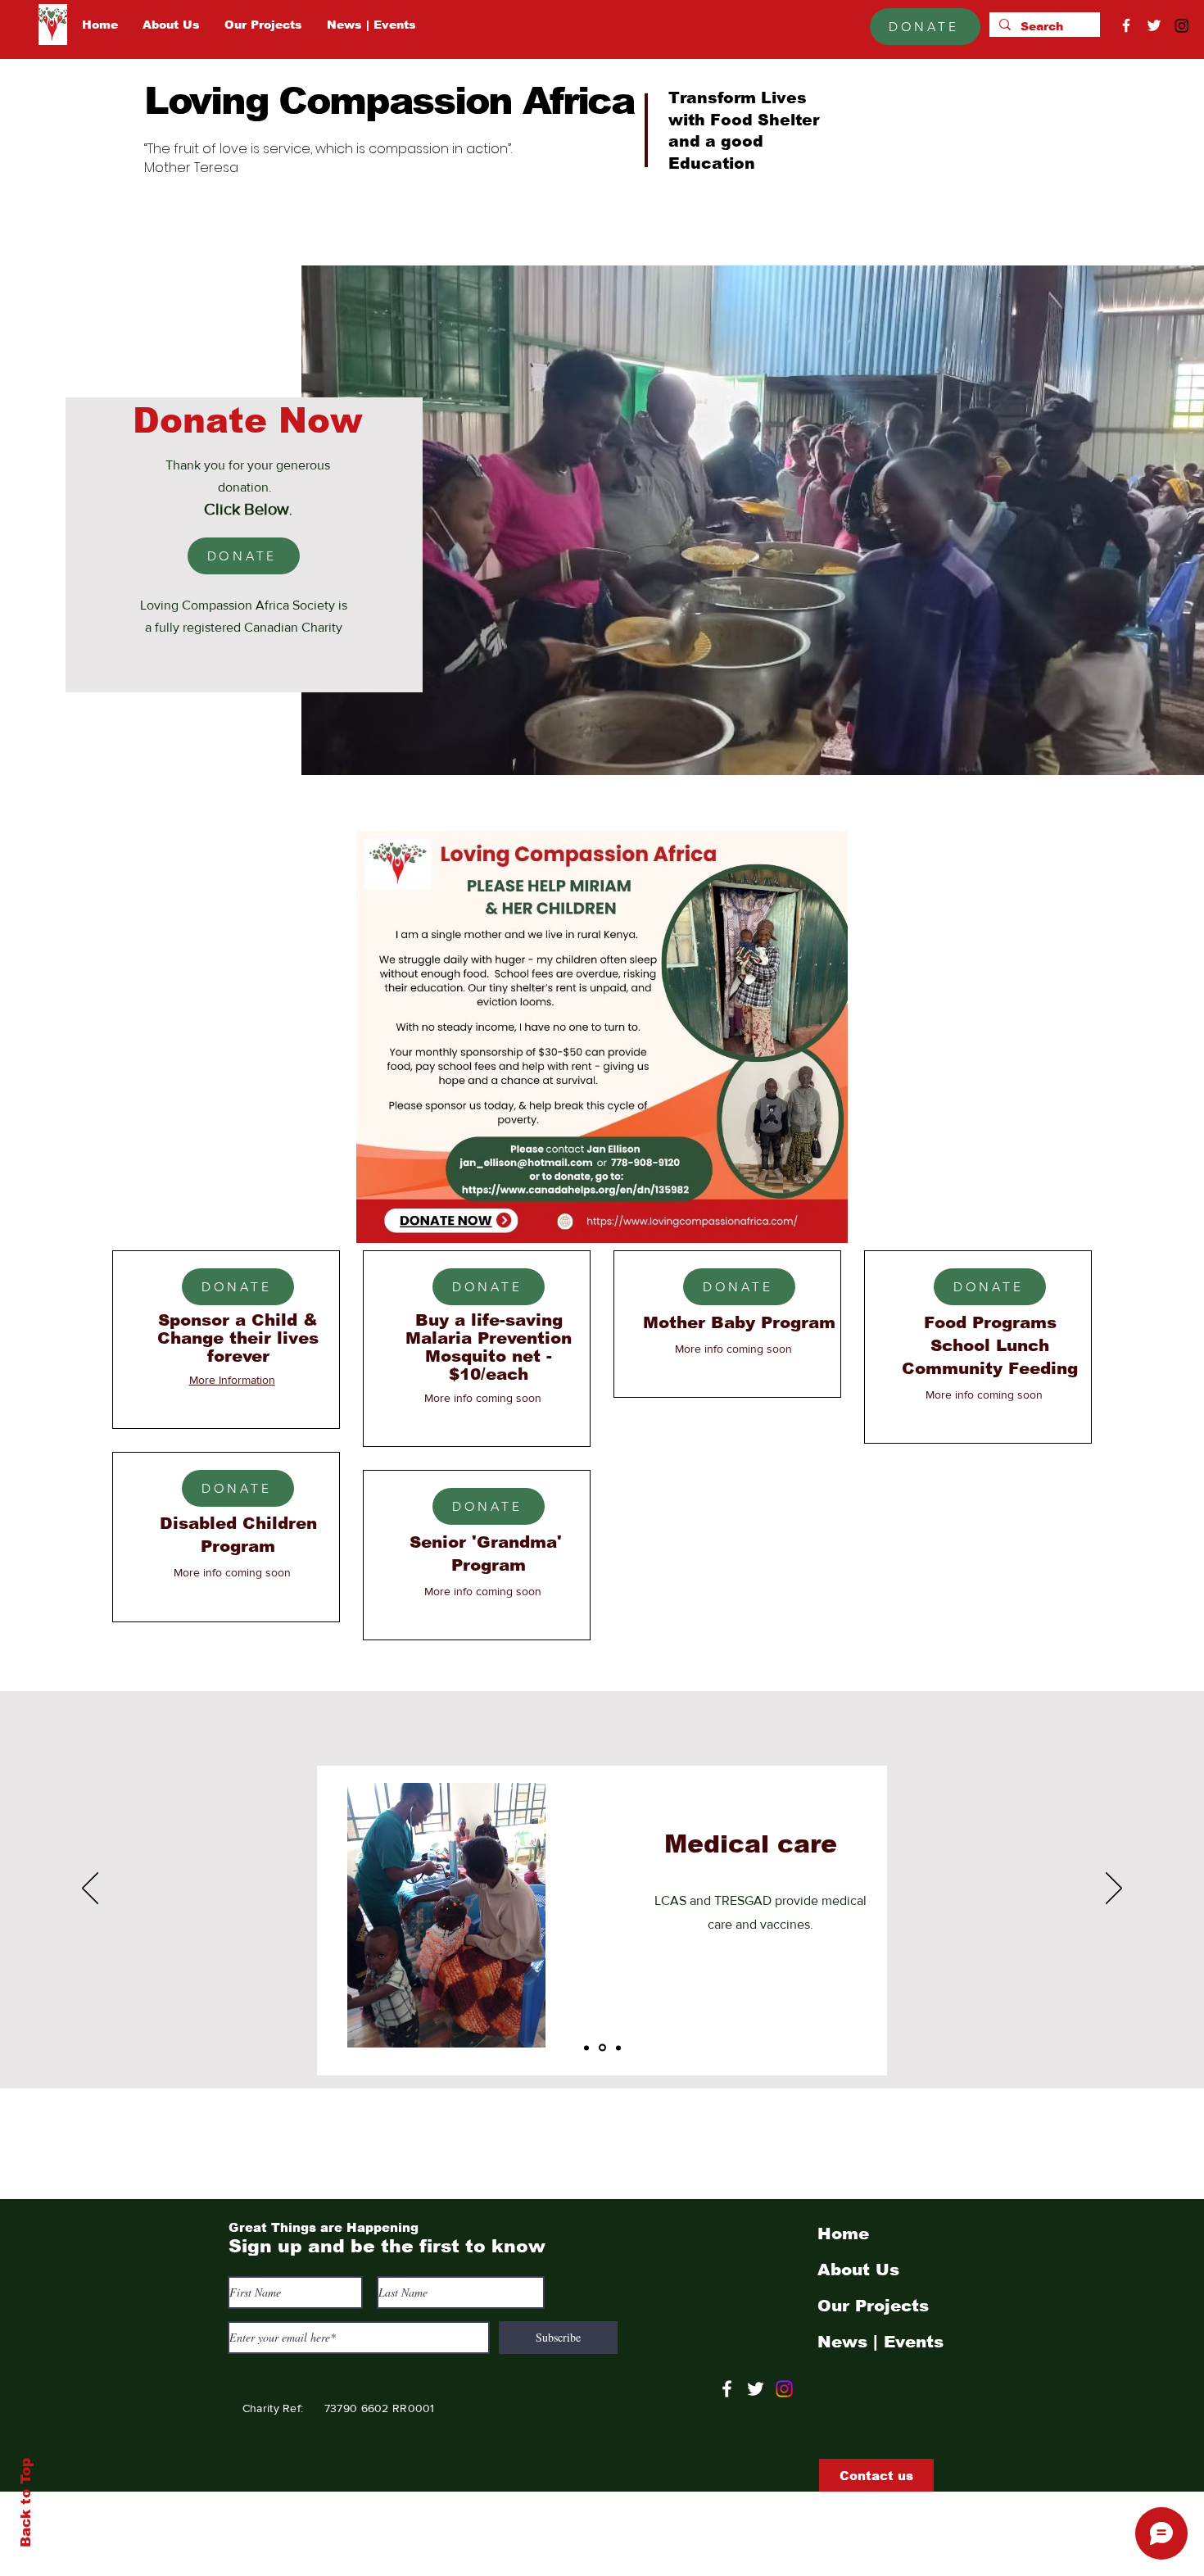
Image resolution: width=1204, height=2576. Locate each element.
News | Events (880, 2342)
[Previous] (90, 1889)
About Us (858, 2270)
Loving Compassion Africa (389, 101)
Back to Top (26, 2503)
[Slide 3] (617, 2048)
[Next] (1114, 1889)
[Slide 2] (601, 2048)
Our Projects (873, 2306)
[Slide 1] (586, 2048)
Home (843, 2234)
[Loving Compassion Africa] (727, 2389)
